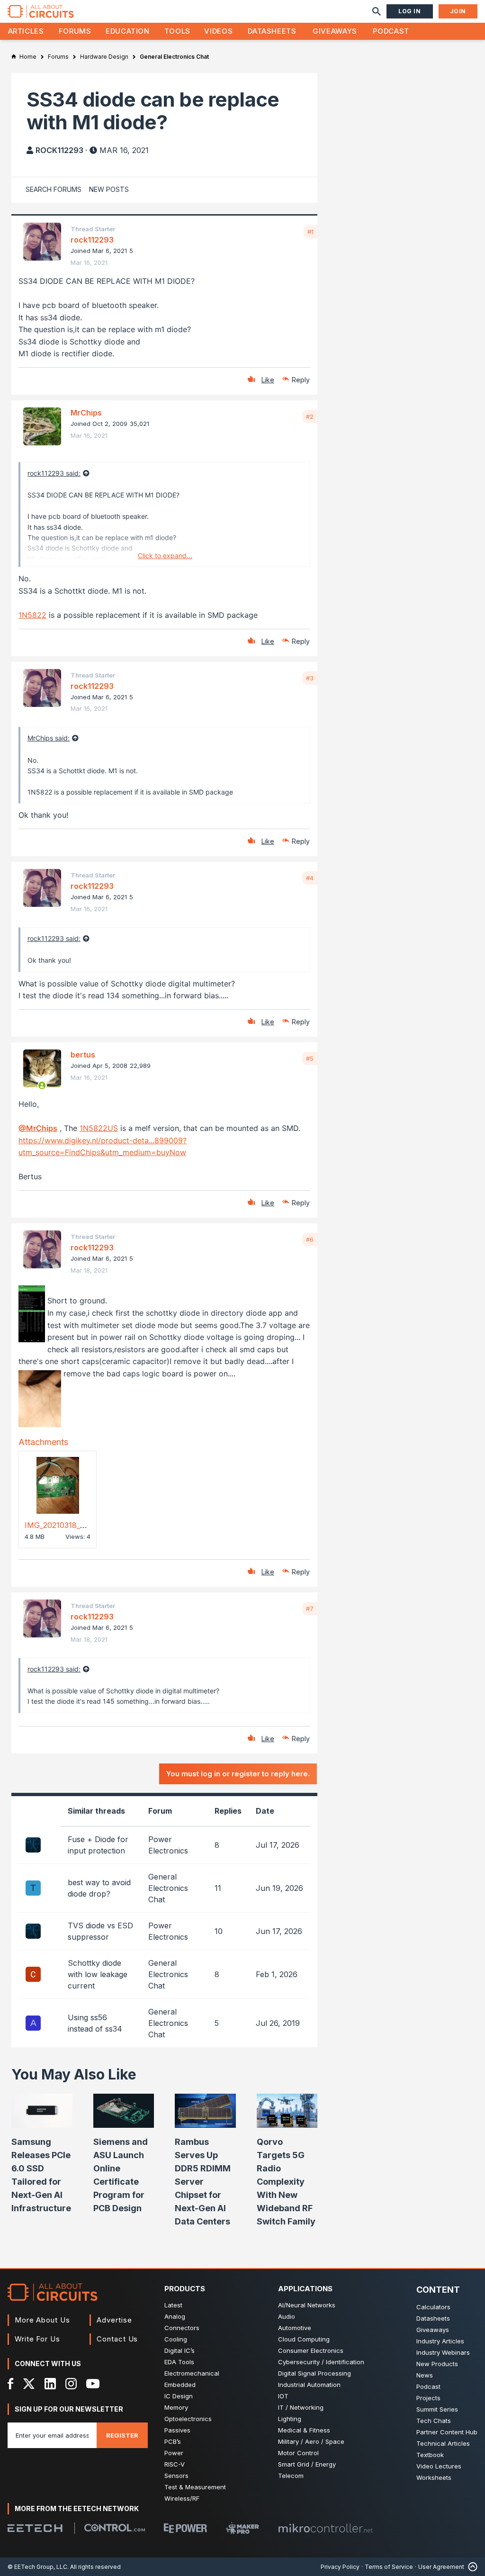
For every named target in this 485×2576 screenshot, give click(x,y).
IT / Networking (301, 2407)
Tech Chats (434, 2421)
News (425, 2375)
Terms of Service (389, 2567)
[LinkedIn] (50, 2384)
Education (128, 31)
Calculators (433, 2307)
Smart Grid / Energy (307, 2464)
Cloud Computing (304, 2339)
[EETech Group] (35, 2528)
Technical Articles (443, 2443)
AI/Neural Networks (307, 2305)
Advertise (114, 2320)
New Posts (109, 189)
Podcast (391, 31)
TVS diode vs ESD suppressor (100, 1931)
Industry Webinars (443, 2352)
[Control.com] (115, 2528)
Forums (75, 31)
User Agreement (441, 2567)
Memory (176, 2407)
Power (174, 2453)
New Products (437, 2364)
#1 (310, 232)
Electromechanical (192, 2373)
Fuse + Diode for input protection (98, 1845)
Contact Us (117, 2339)
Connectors (182, 2328)
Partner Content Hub (447, 2432)
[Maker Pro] (242, 2528)
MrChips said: (49, 738)
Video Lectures (439, 2466)
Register (122, 2435)
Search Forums (54, 189)
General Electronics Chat (168, 1888)
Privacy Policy (340, 2567)
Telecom (291, 2476)
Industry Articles (440, 2341)
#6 (310, 1239)
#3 (310, 678)
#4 (310, 878)
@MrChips (38, 1128)
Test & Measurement (195, 2487)
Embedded (180, 2385)
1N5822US (99, 1128)
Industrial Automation (309, 2385)
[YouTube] (93, 2384)
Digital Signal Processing (314, 2373)
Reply (301, 380)
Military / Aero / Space (311, 2441)
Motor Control (298, 2453)
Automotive (295, 2328)
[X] (29, 2384)
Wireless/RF (182, 2498)
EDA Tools (179, 2362)
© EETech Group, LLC (37, 2567)
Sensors (176, 2476)
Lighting (290, 2419)
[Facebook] (11, 2384)
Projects (428, 2398)
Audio (287, 2316)
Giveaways (335, 31)
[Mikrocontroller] (325, 2528)
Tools (177, 31)
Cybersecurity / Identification (321, 2362)
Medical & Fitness (304, 2430)
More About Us (42, 2320)
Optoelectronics (188, 2419)
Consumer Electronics (311, 2350)
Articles (26, 31)
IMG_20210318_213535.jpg (71, 1525)
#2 (310, 416)
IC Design (179, 2396)
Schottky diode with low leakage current (98, 1974)
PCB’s (173, 2441)
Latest (173, 2305)
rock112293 (59, 150)
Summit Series (437, 2409)
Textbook (430, 2455)
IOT (283, 2396)
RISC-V (175, 2464)
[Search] (377, 11)
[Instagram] (71, 2384)
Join (458, 11)
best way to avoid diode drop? (99, 1888)
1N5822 (32, 615)
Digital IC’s (180, 2350)
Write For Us (37, 2339)
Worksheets (434, 2477)
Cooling (176, 2339)
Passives (177, 2430)
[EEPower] (185, 2528)
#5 (310, 1058)
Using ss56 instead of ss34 (95, 2023)
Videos (218, 31)
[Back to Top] (471, 2567)
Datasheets (272, 31)
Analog (175, 2316)
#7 (310, 1609)
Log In (410, 11)
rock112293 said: (54, 473)
